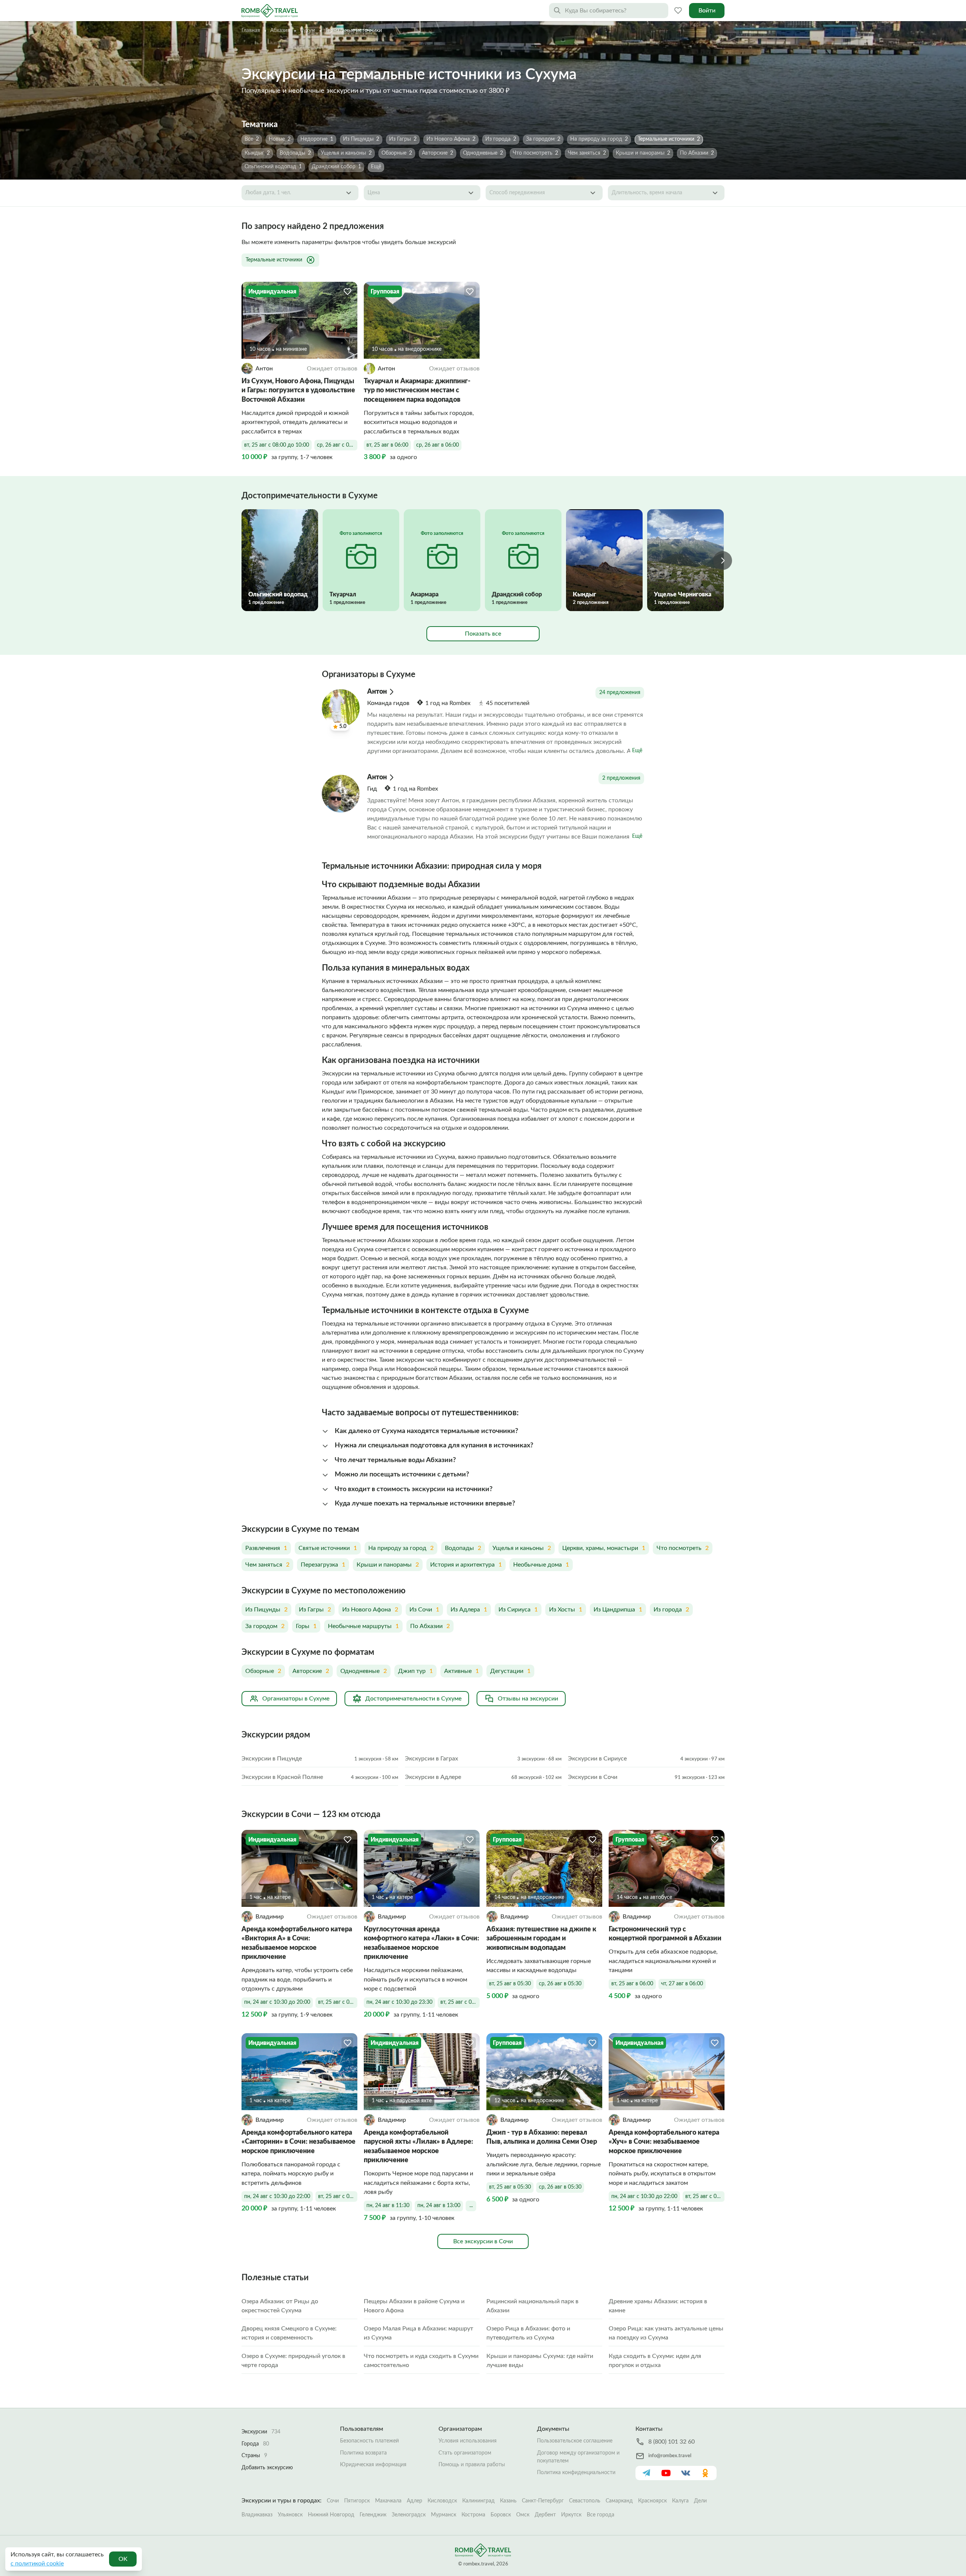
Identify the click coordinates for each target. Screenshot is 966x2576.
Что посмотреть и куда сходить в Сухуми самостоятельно (421, 2361)
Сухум (308, 31)
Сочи (333, 2501)
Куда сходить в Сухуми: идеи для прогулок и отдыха (655, 2361)
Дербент (545, 2515)
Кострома (473, 2515)
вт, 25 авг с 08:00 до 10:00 (277, 445)
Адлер (415, 2501)
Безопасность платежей (369, 2441)
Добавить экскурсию (267, 2468)
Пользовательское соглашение (575, 2441)
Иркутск (571, 2515)
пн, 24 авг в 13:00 (439, 2206)
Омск (523, 2515)
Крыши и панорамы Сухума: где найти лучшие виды (540, 2361)
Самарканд (619, 2501)
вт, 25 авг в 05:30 (510, 1984)
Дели (700, 2501)
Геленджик (373, 2515)
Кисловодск (442, 2501)
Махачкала (388, 2501)
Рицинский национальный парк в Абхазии (532, 2306)
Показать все (483, 634)
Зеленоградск (409, 2515)
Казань (508, 2501)
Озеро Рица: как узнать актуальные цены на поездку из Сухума (666, 2333)
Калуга (680, 2501)
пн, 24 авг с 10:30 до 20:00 (277, 2002)
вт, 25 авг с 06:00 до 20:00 (338, 2002)
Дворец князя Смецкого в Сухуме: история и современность (289, 2333)
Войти (707, 11)
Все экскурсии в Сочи (483, 2241)
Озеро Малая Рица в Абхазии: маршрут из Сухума (418, 2333)
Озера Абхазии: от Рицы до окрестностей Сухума (280, 2306)
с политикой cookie (37, 2564)
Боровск (501, 2515)
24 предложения (620, 693)
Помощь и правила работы (472, 2465)
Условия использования (468, 2441)
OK (123, 2559)
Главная (251, 31)
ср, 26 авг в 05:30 (560, 1984)
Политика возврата (363, 2453)
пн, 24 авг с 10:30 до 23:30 (399, 2002)
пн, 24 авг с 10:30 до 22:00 (277, 2197)
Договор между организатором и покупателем (578, 2457)
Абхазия (280, 31)
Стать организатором (465, 2453)
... (471, 2206)
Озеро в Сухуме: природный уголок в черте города (293, 2361)
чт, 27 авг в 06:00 (682, 1984)
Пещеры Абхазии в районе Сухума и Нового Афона (414, 2306)
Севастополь (585, 2501)
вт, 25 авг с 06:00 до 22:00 (338, 2197)
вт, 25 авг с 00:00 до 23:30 (460, 2002)
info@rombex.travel (670, 2456)
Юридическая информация (373, 2465)
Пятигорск (357, 2501)
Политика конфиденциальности (576, 2473)
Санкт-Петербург (543, 2501)
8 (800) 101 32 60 (671, 2442)
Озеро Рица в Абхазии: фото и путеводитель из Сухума (528, 2333)
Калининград (478, 2501)
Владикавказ (257, 2515)
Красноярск (652, 2501)
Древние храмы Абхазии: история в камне (658, 2306)
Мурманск (444, 2515)
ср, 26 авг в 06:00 (438, 445)
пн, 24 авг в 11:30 (388, 2206)
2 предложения (621, 778)
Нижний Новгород (331, 2515)
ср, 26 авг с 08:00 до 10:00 (337, 445)
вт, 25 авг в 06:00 (387, 445)
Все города (601, 2515)
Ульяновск (290, 2515)
